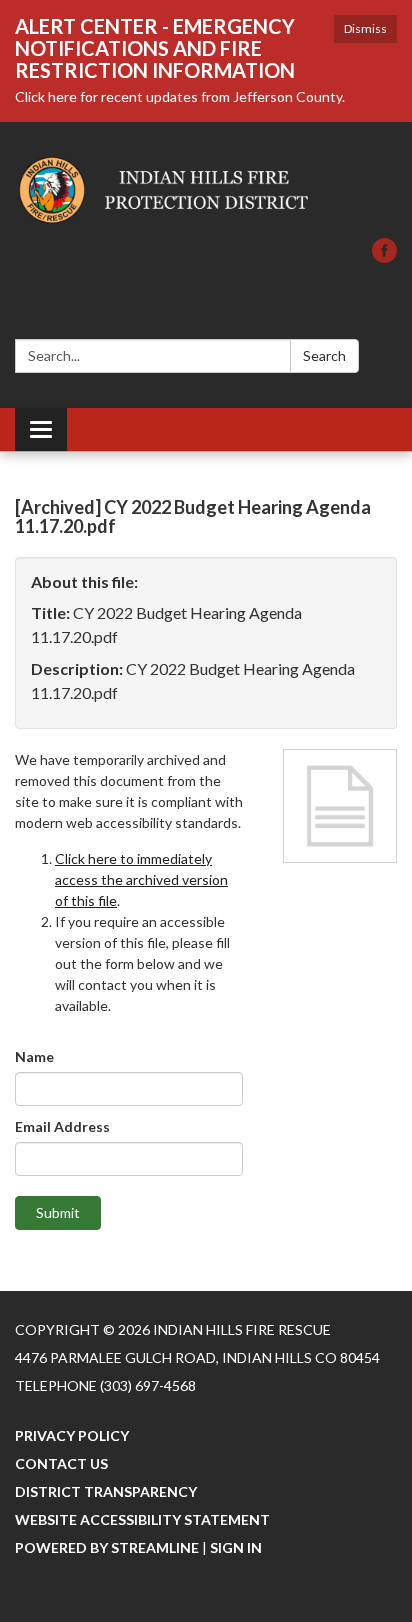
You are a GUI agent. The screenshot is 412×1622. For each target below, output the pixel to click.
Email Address (62, 1126)
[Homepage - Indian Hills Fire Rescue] (206, 190)
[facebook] (384, 256)
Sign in (236, 1547)
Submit (58, 1212)
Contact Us (61, 1463)
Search (324, 355)
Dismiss (365, 28)
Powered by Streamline (107, 1547)
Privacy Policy (72, 1435)
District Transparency (106, 1491)
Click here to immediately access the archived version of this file (141, 879)
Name (34, 1056)
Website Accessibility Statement (142, 1519)
